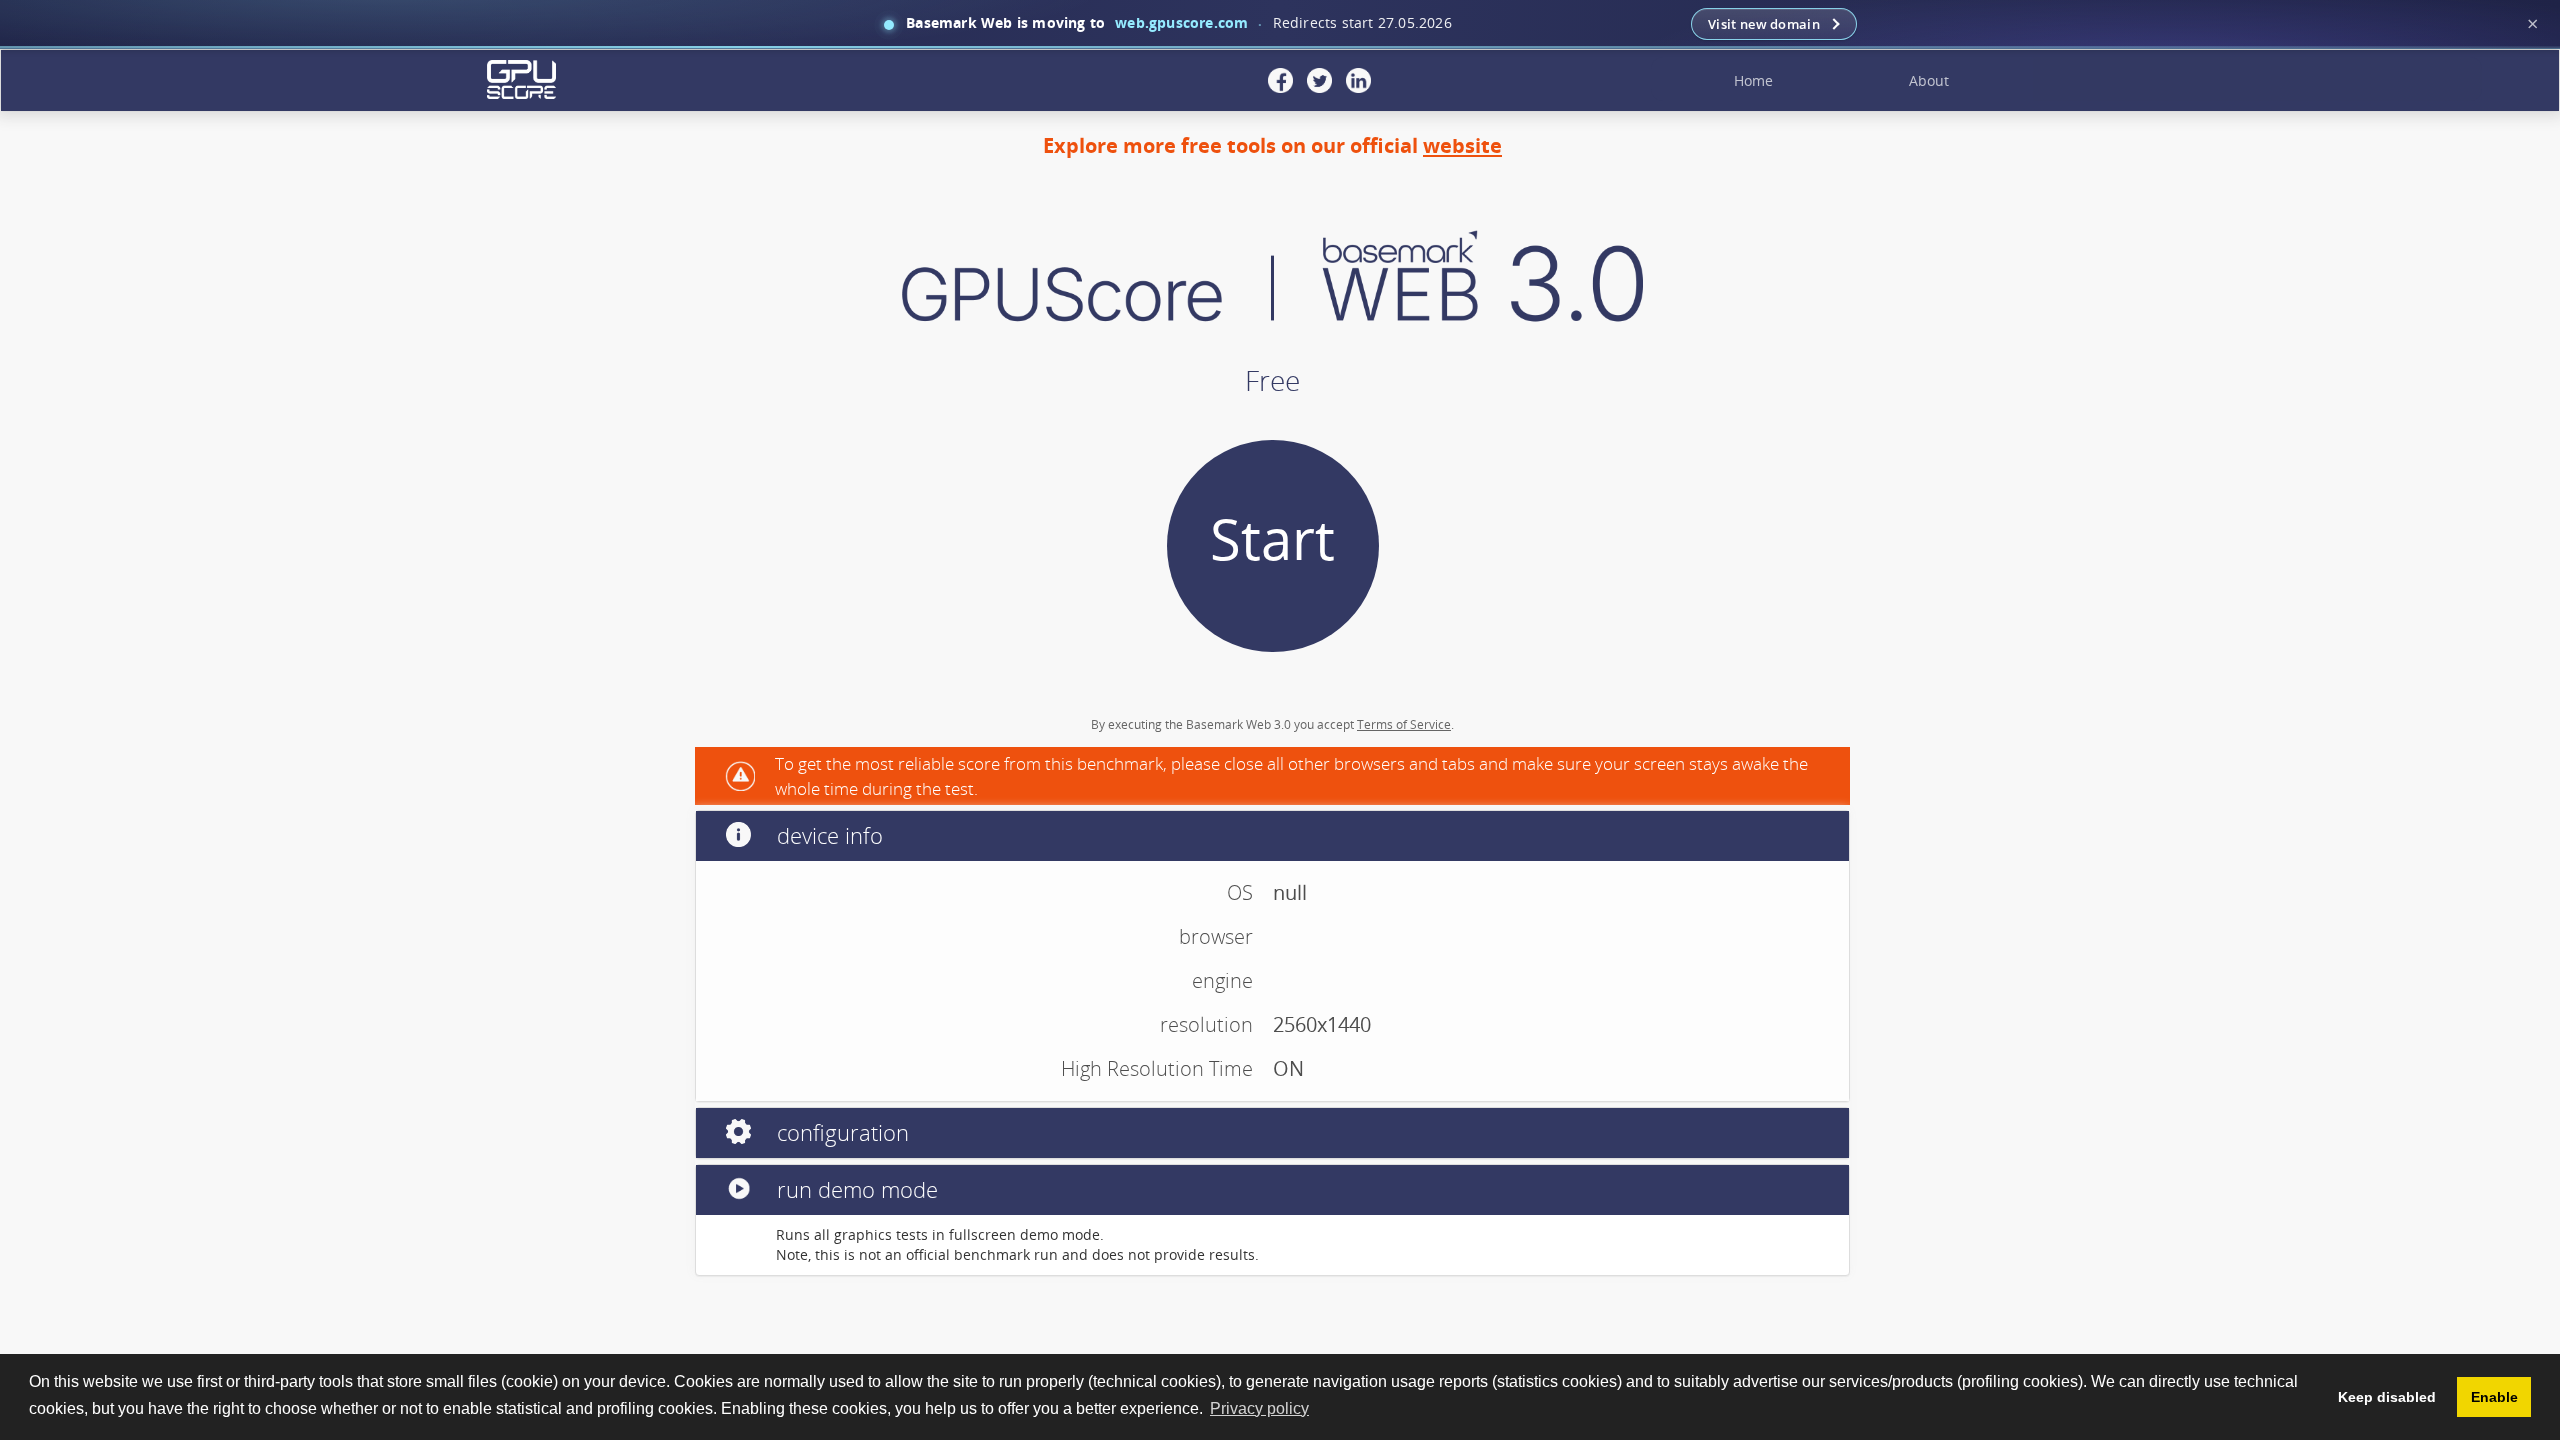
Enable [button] (2494, 1397)
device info (827, 835)
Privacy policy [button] (1259, 1408)
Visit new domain (1764, 24)
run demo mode (854, 1189)
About (1929, 80)
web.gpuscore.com (1181, 23)
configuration (840, 1132)
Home (1753, 80)
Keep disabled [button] (2387, 1397)
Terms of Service (1404, 724)
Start (1272, 538)
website (1462, 145)
